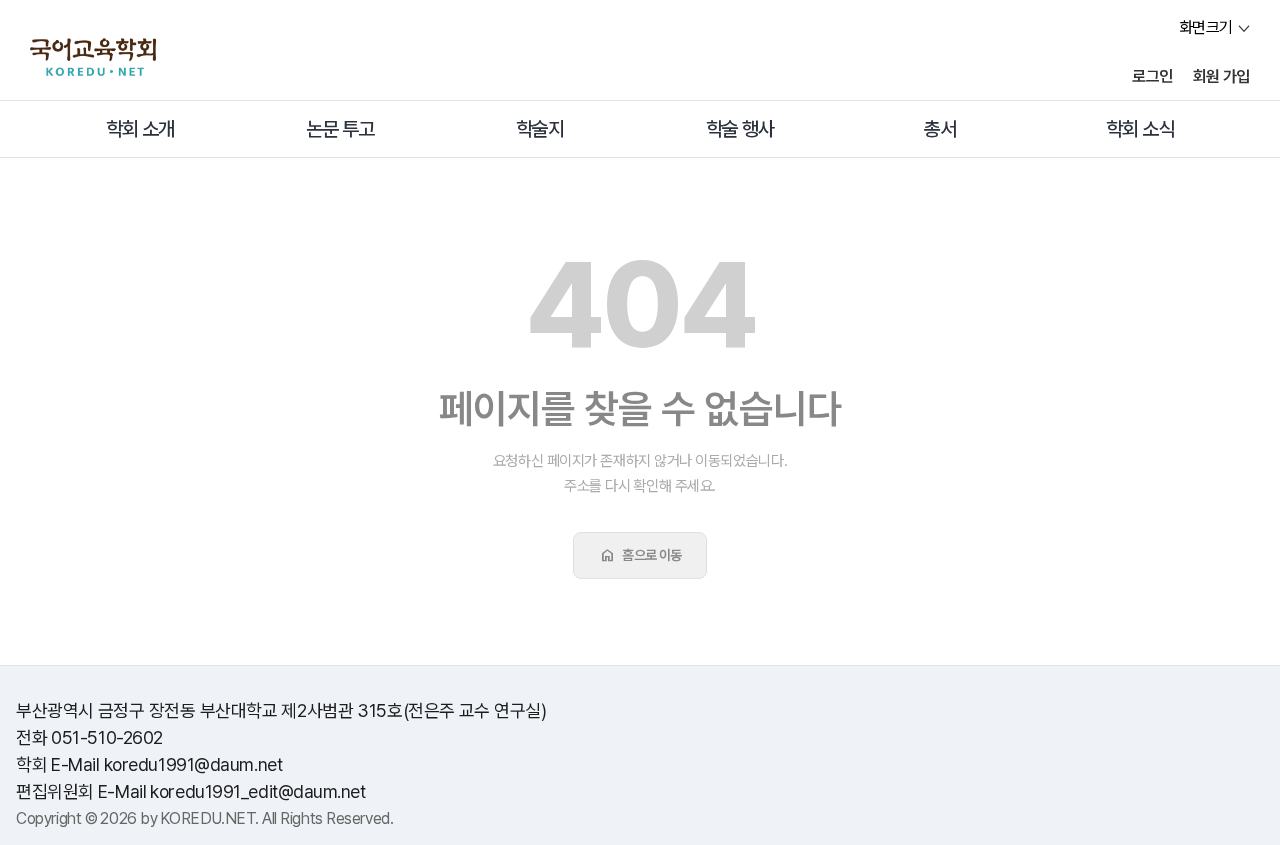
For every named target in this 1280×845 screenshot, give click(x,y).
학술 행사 (740, 129)
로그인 (1152, 76)
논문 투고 (340, 129)
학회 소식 (1140, 129)
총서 (940, 129)
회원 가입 (1221, 76)
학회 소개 (140, 129)
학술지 (540, 129)
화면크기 (1206, 27)
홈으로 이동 (640, 555)
